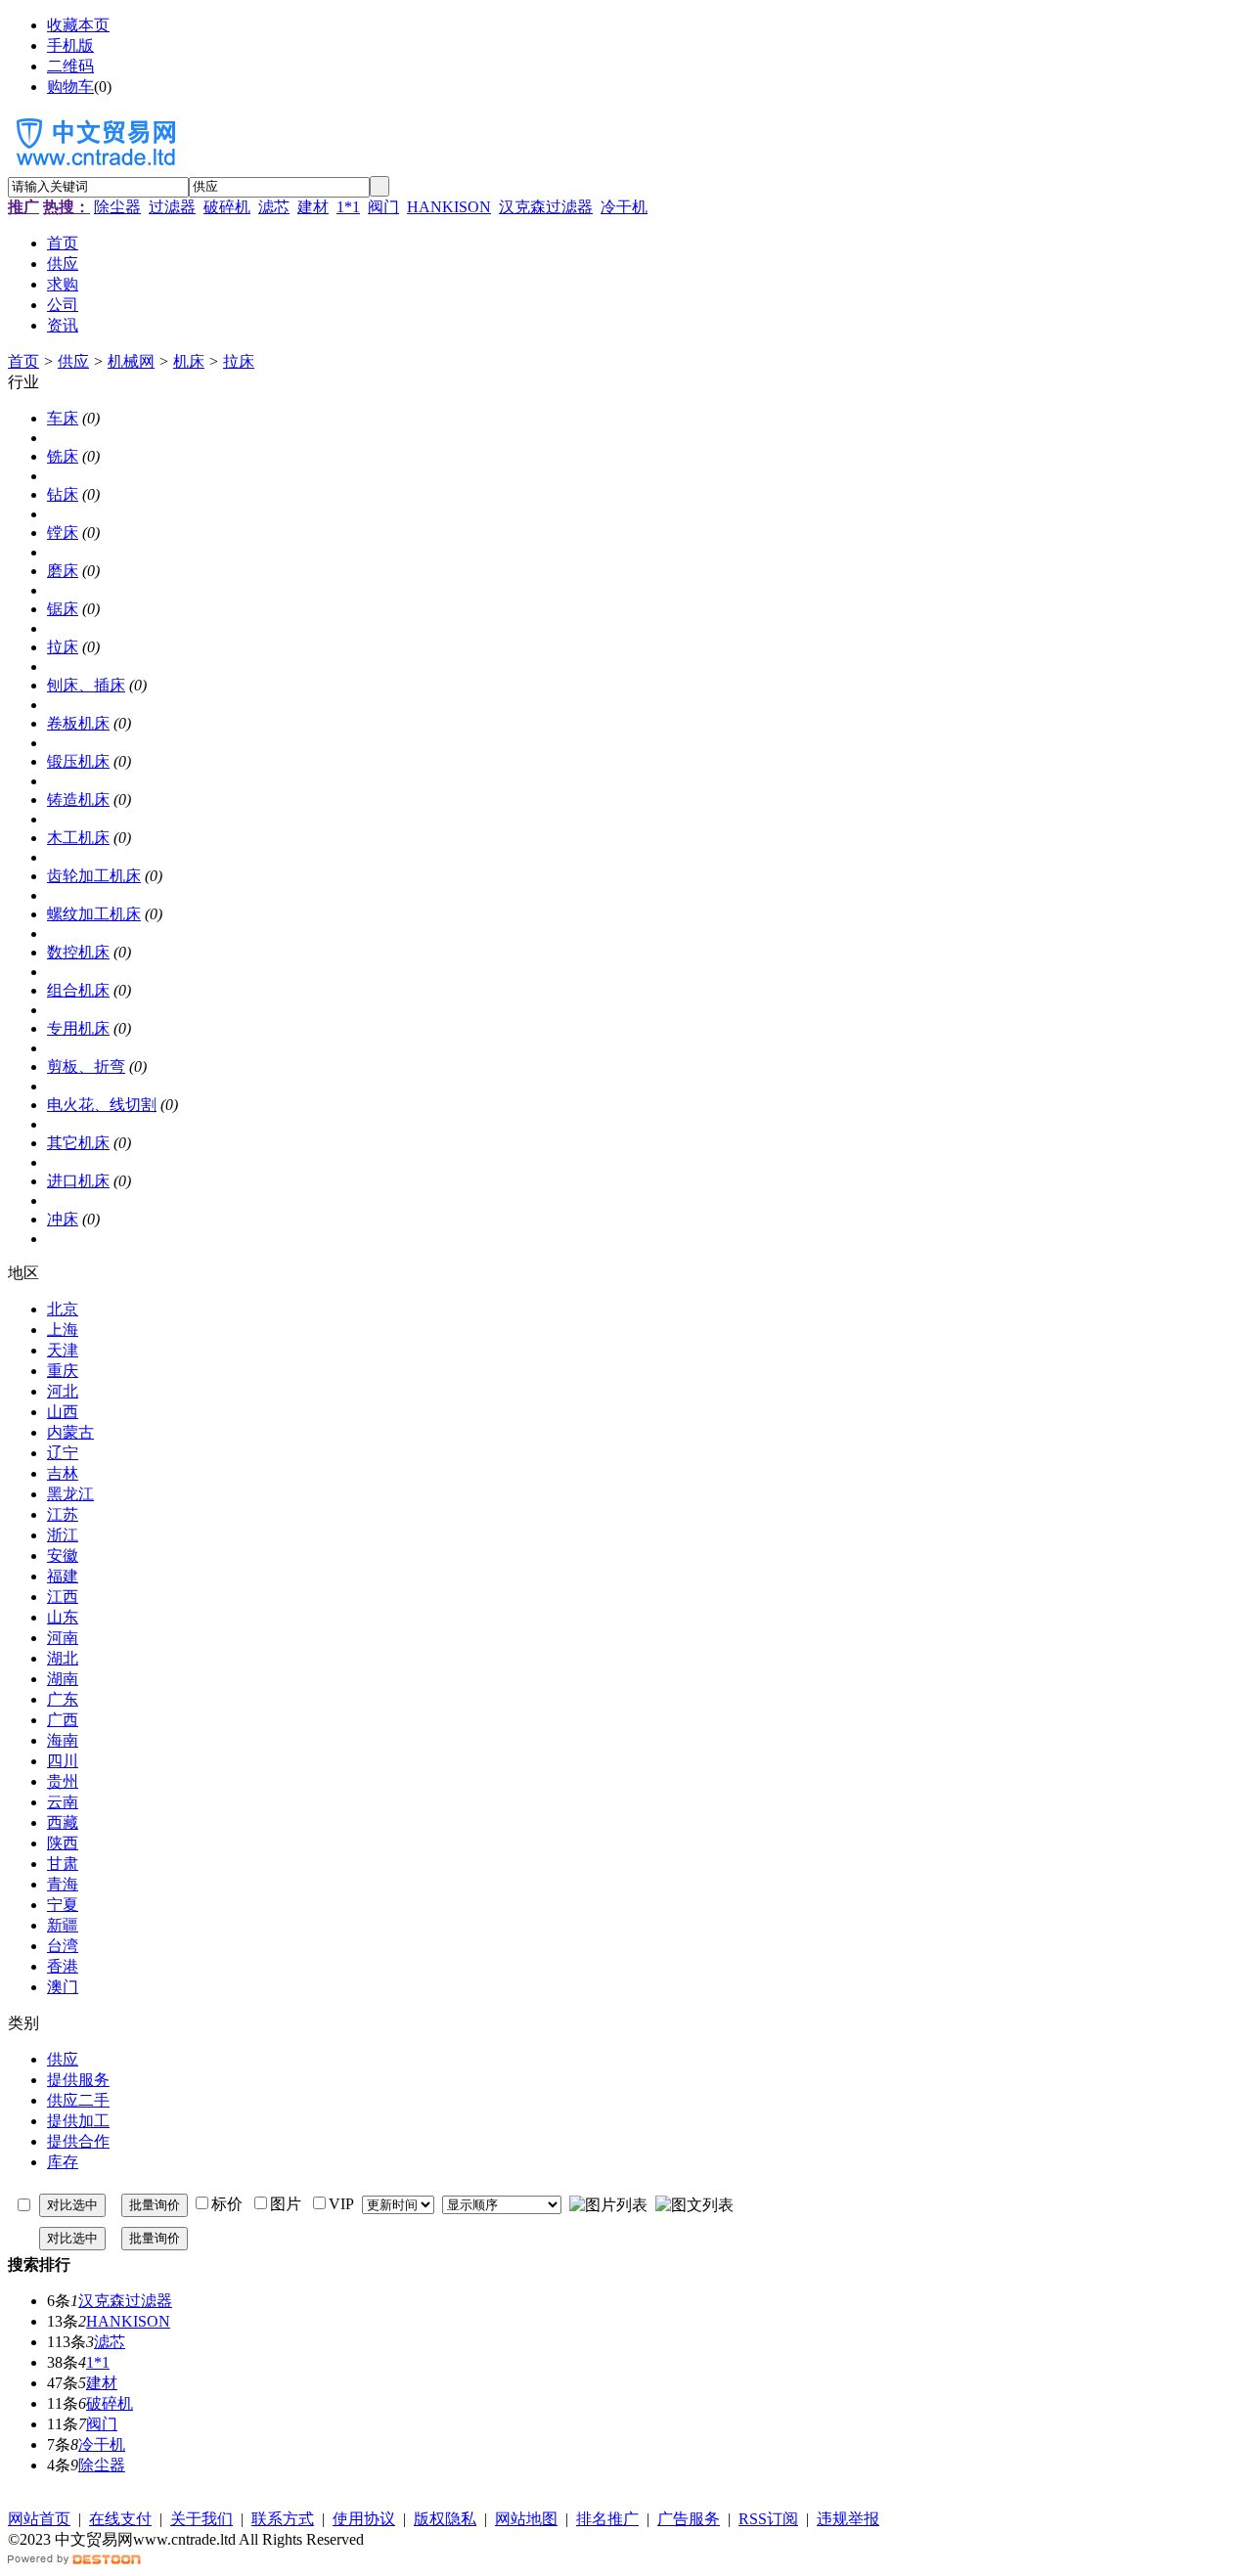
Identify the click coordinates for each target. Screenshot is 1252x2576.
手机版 (70, 45)
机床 (189, 361)
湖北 (63, 1658)
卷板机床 (78, 723)
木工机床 (78, 838)
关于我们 (201, 2519)
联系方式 (283, 2519)
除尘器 (117, 207)
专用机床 (78, 1028)
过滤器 (172, 207)
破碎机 (227, 207)
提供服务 (78, 2080)
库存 (63, 2162)
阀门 (383, 207)
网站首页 (39, 2519)
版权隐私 (445, 2519)
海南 (63, 1740)
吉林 (63, 1473)
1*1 (348, 207)
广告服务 (689, 2519)
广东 (63, 1699)
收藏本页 (78, 25)
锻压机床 (78, 761)
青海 (63, 1884)
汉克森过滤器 (546, 207)
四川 (63, 1761)
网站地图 (526, 2519)
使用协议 (364, 2519)
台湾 (63, 1946)
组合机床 (78, 990)
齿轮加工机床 (94, 876)
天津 (63, 1350)
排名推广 (607, 2519)
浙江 (63, 1535)
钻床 (63, 494)
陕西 (63, 1843)
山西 (63, 1412)
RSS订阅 (768, 2519)
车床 (63, 418)
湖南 (63, 1679)
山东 (63, 1617)
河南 (63, 1638)
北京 (63, 1309)
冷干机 (624, 207)
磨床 (63, 571)
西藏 (63, 1822)
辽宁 (63, 1453)
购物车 (70, 87)
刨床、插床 (86, 685)
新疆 (63, 1925)
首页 (23, 361)
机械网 (131, 361)
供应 (73, 361)
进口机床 (78, 1181)
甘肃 (63, 1864)
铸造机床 (78, 799)
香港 (63, 1966)
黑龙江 (70, 1494)
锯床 (63, 609)
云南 (63, 1802)
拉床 (239, 361)
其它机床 (78, 1143)
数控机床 (78, 952)
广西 (63, 1720)
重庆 (63, 1371)
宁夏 (63, 1905)
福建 (63, 1576)
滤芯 (274, 207)
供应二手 (78, 2100)
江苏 (63, 1514)
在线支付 (120, 2519)
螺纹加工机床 (94, 914)
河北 (63, 1391)
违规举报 (848, 2519)
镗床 (63, 533)
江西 (63, 1597)
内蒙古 (70, 1432)
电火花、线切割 (102, 1105)
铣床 (63, 456)
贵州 (63, 1781)
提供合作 (78, 2141)
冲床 (63, 1219)
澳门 (63, 1987)
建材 (313, 207)
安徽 (63, 1555)
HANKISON (449, 207)
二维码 (70, 66)
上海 (63, 1330)
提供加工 (78, 2121)
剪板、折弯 (86, 1066)
